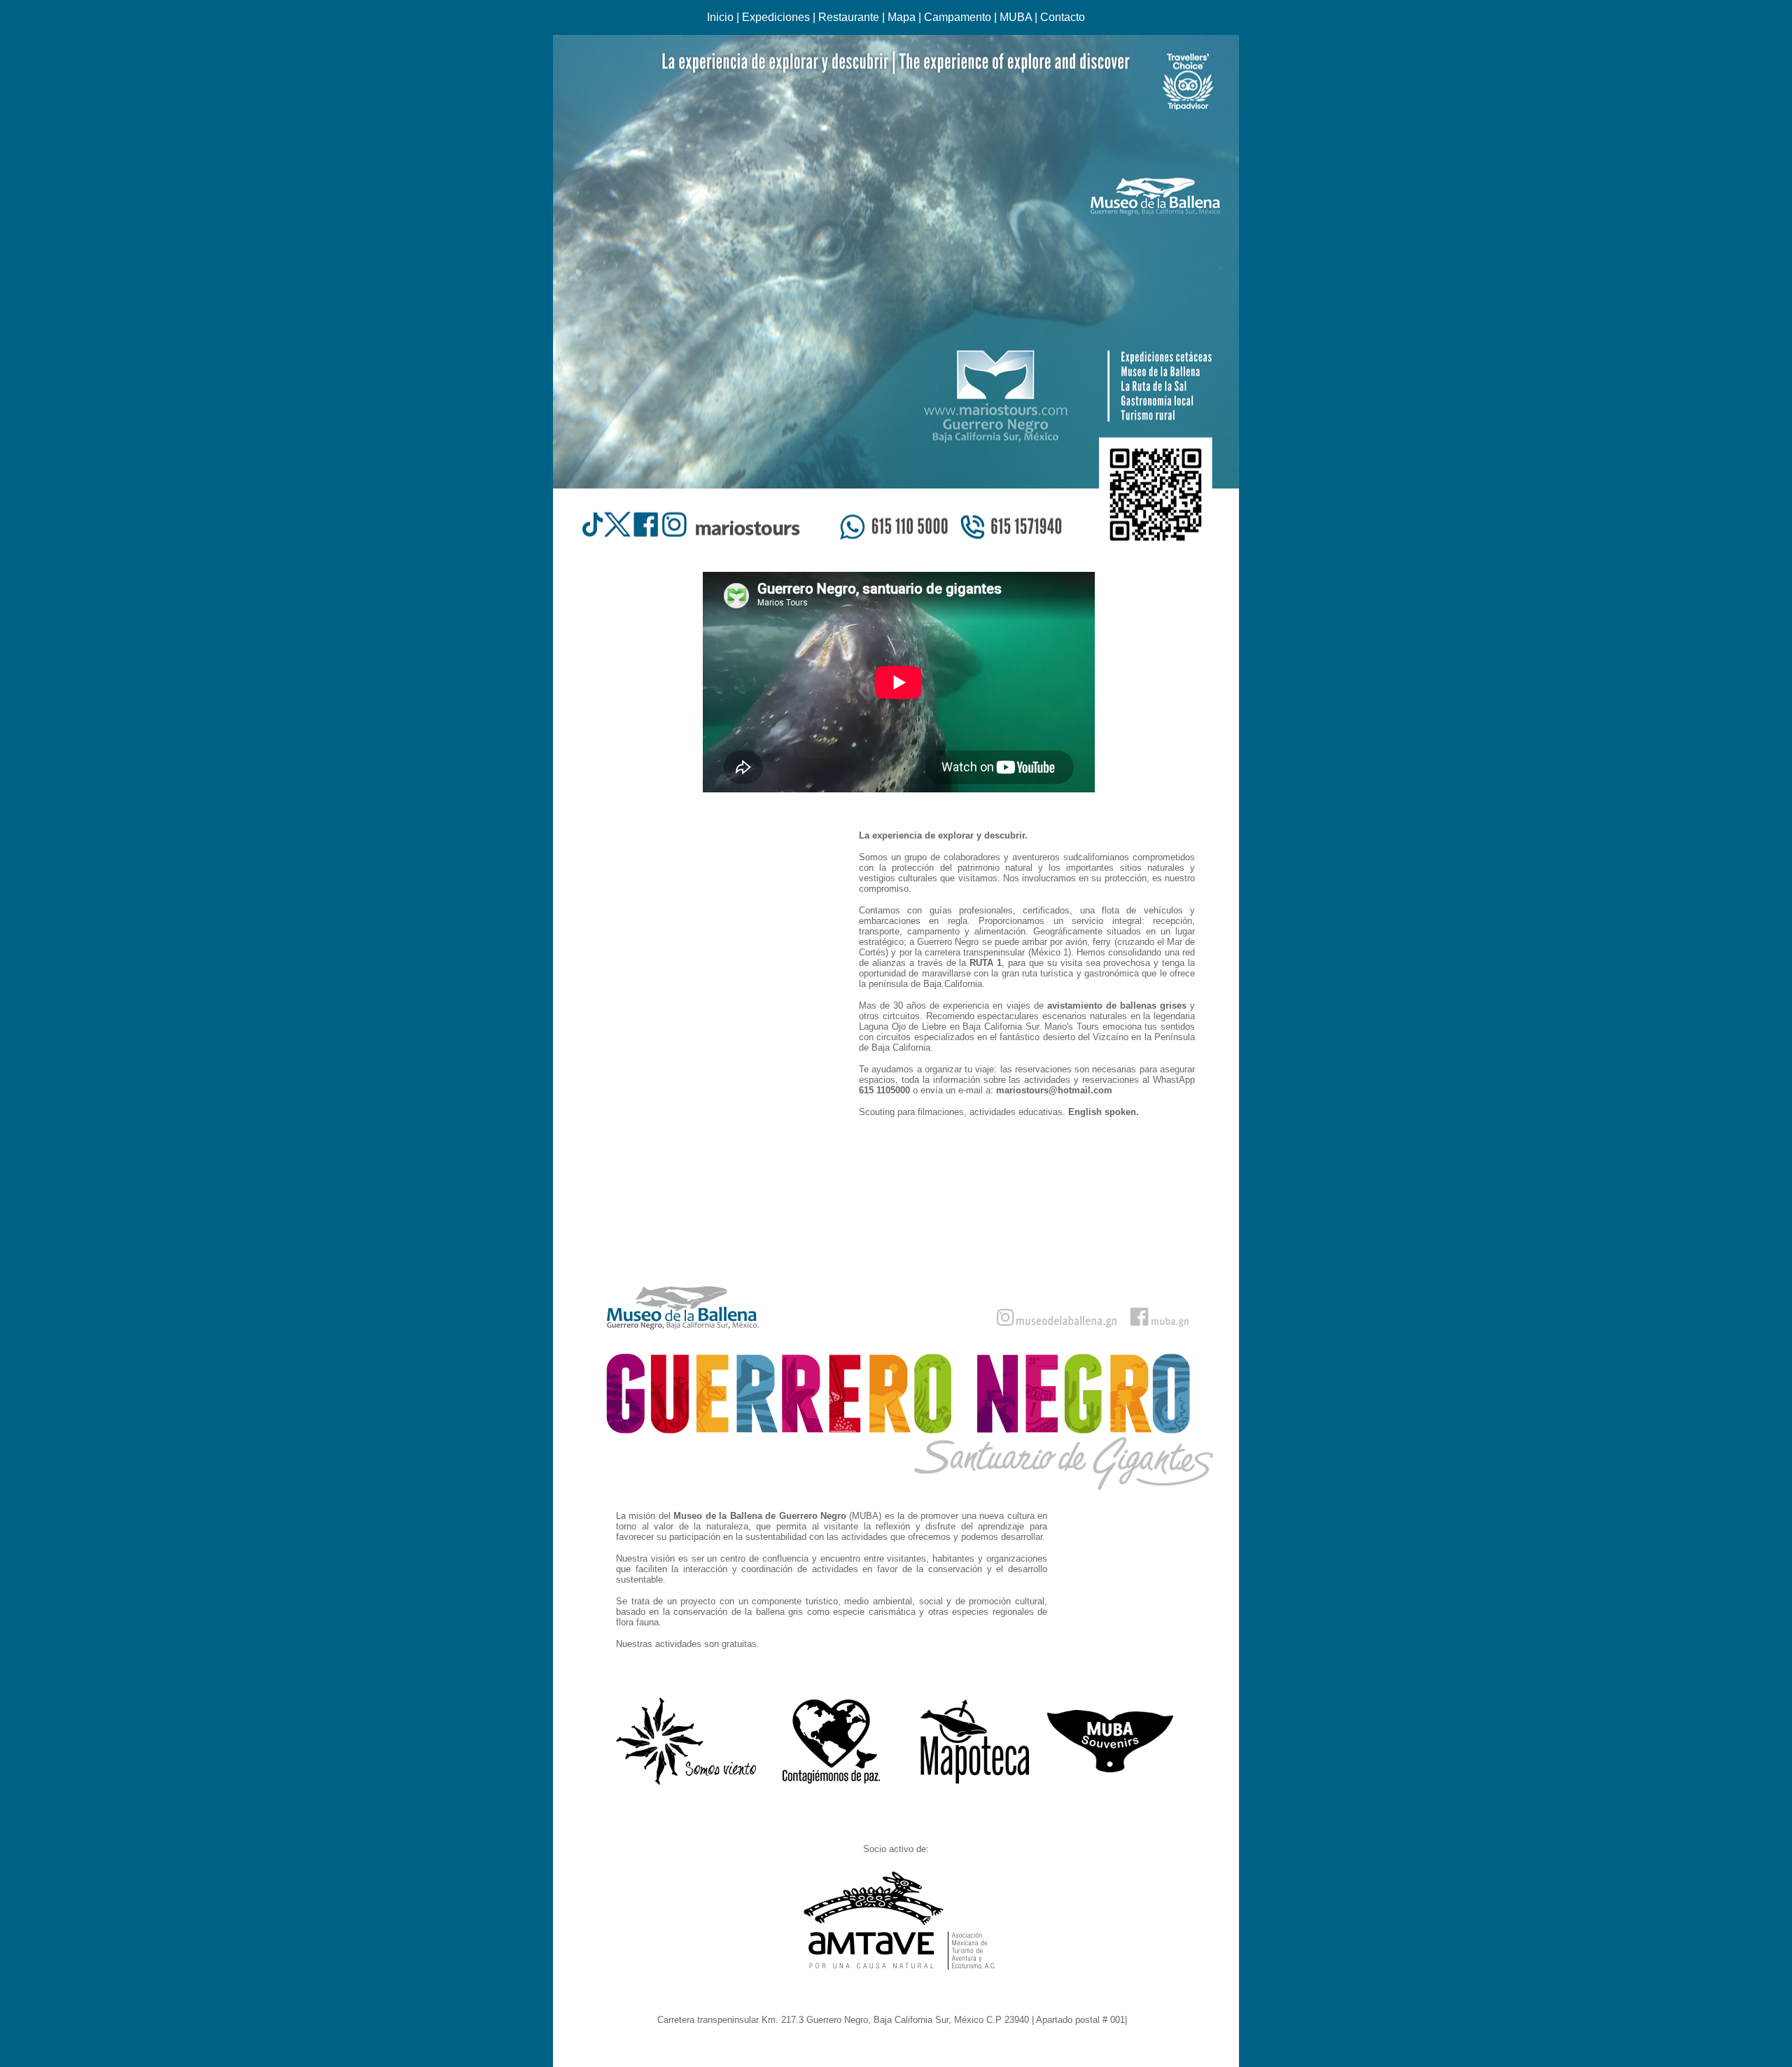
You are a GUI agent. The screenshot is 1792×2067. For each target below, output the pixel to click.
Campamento (958, 17)
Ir (1133, 2020)
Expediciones (776, 17)
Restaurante (849, 17)
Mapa (902, 17)
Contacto (1063, 17)
